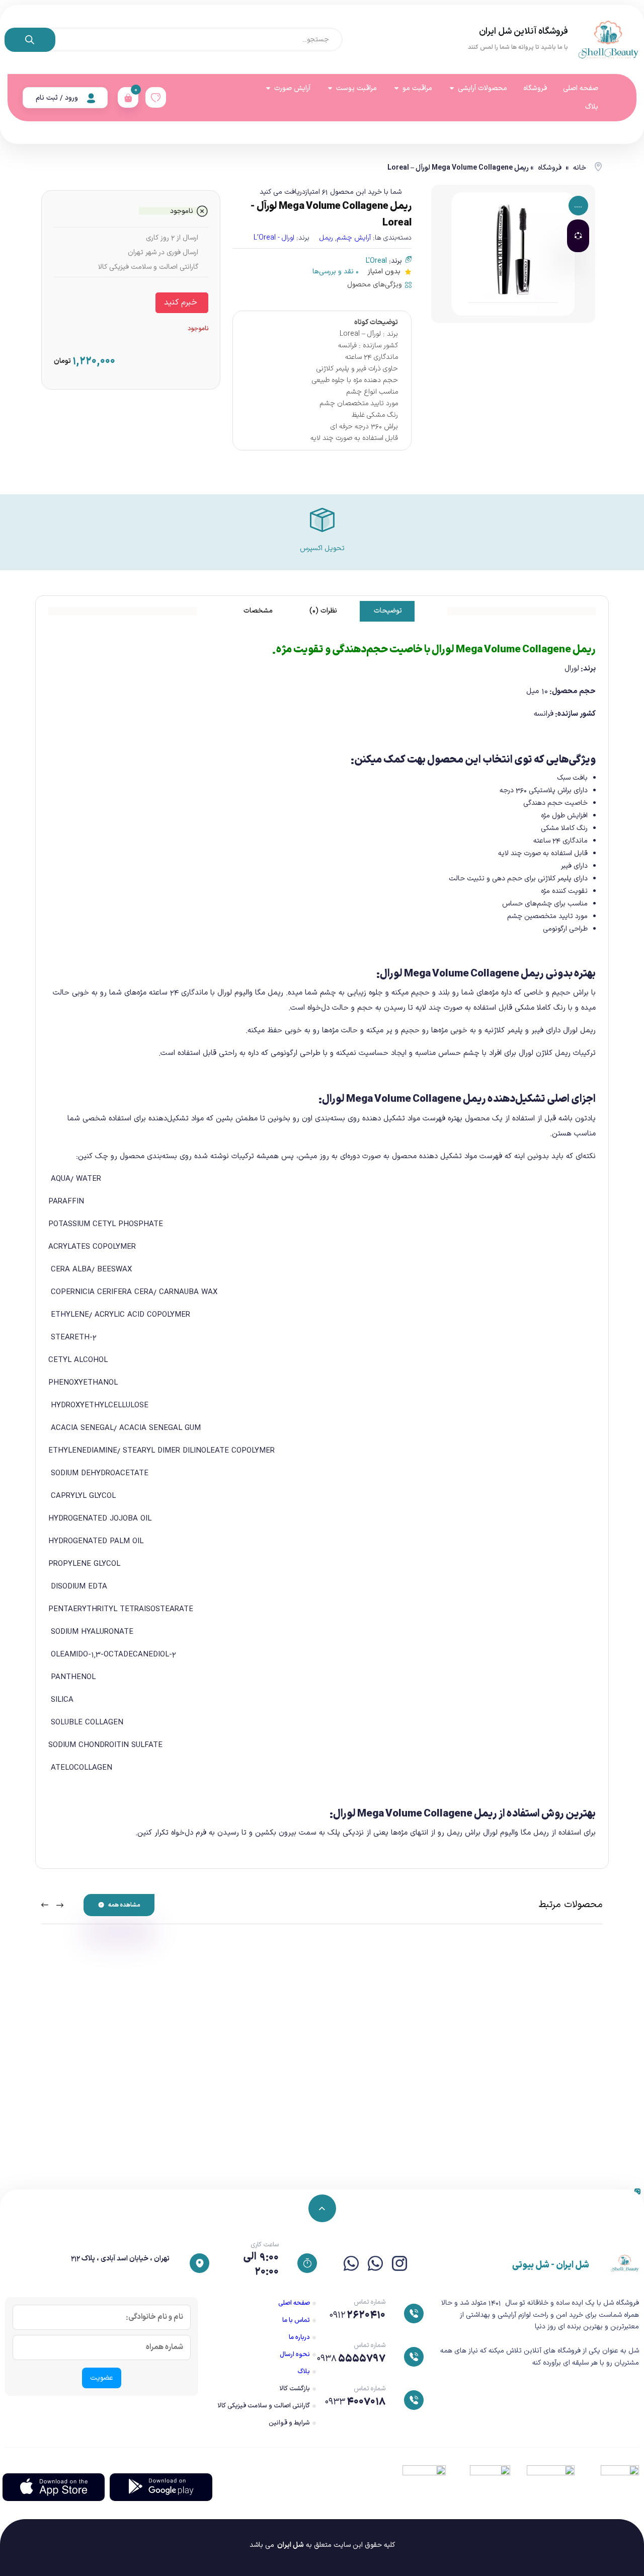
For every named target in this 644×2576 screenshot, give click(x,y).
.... (578, 206)
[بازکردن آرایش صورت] (268, 88)
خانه (580, 168)
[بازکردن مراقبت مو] (396, 88)
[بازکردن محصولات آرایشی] (452, 88)
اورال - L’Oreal (274, 238)
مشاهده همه (124, 1905)
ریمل (326, 238)
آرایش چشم (354, 238)
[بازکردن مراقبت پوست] (330, 88)
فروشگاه (550, 168)
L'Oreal (376, 261)
